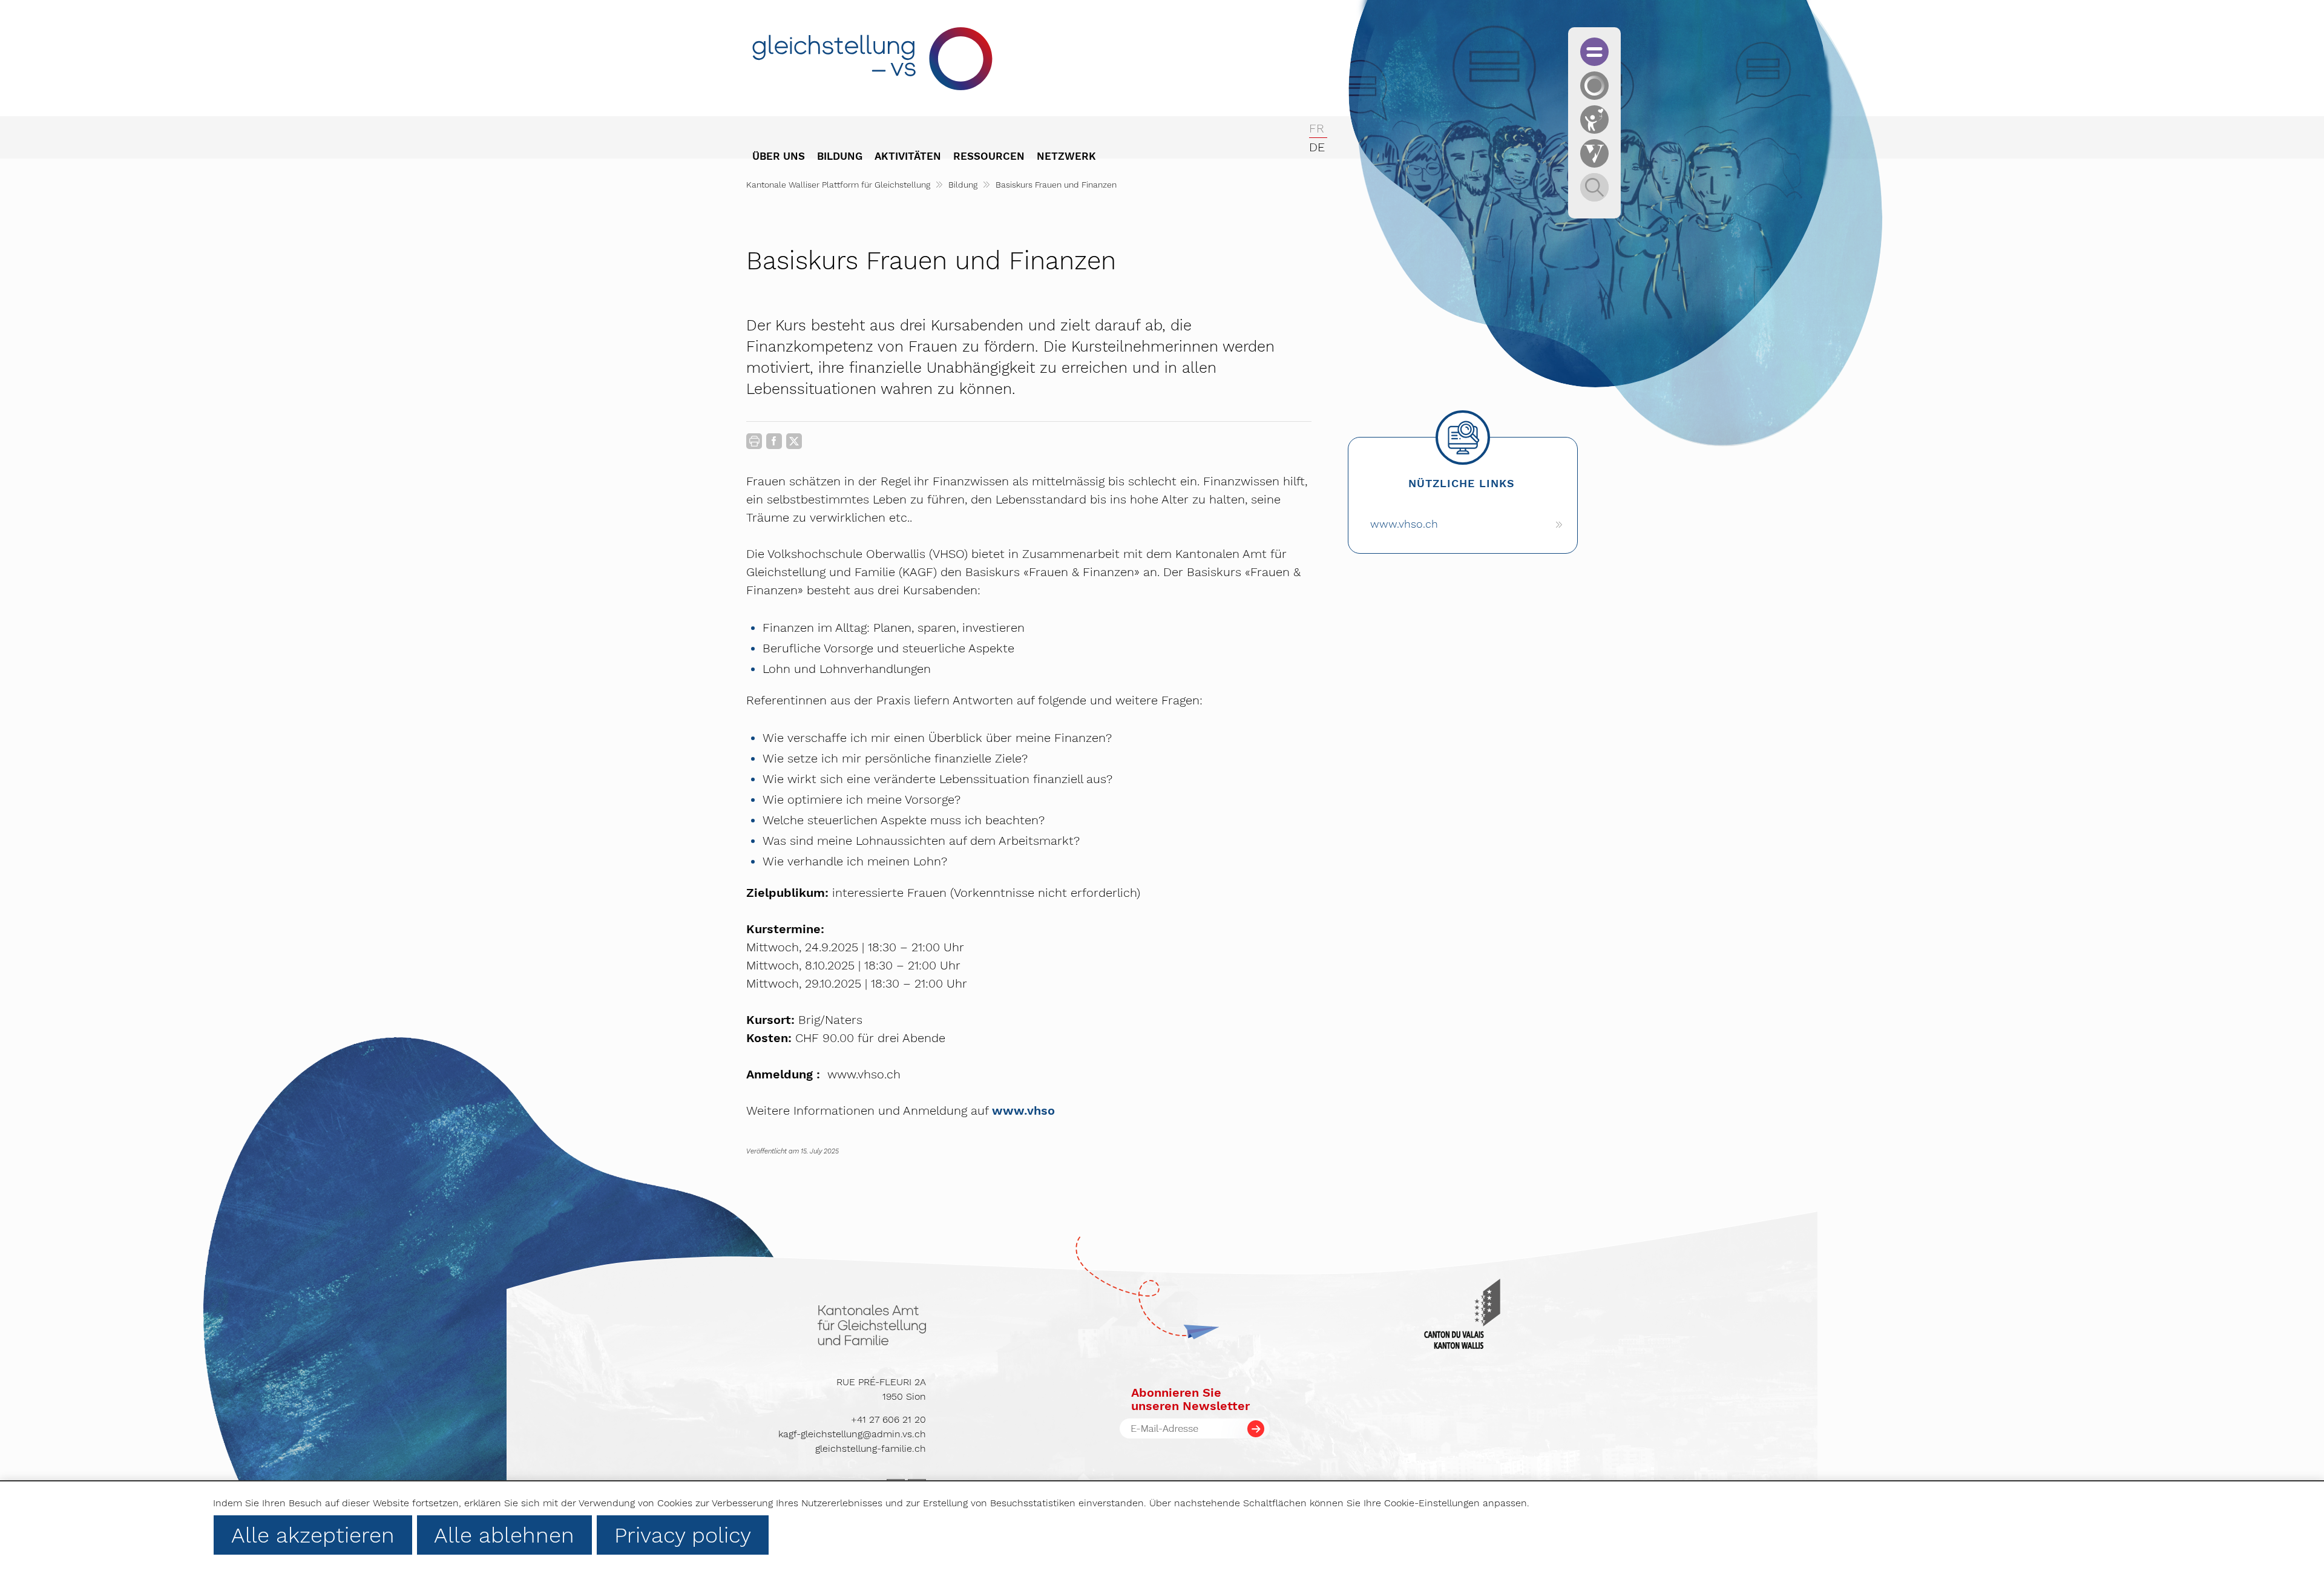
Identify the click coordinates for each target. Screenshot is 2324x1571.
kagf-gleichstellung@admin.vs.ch (852, 1434)
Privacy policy (683, 1535)
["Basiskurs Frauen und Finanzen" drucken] (754, 441)
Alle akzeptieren (313, 1535)
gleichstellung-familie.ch (871, 1448)
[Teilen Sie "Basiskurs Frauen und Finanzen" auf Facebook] (774, 444)
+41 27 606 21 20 (888, 1419)
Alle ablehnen (504, 1535)
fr (1317, 128)
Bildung (963, 185)
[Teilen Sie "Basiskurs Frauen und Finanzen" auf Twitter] (794, 441)
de (1317, 147)
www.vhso (1023, 1110)
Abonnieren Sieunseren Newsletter (1190, 1399)
